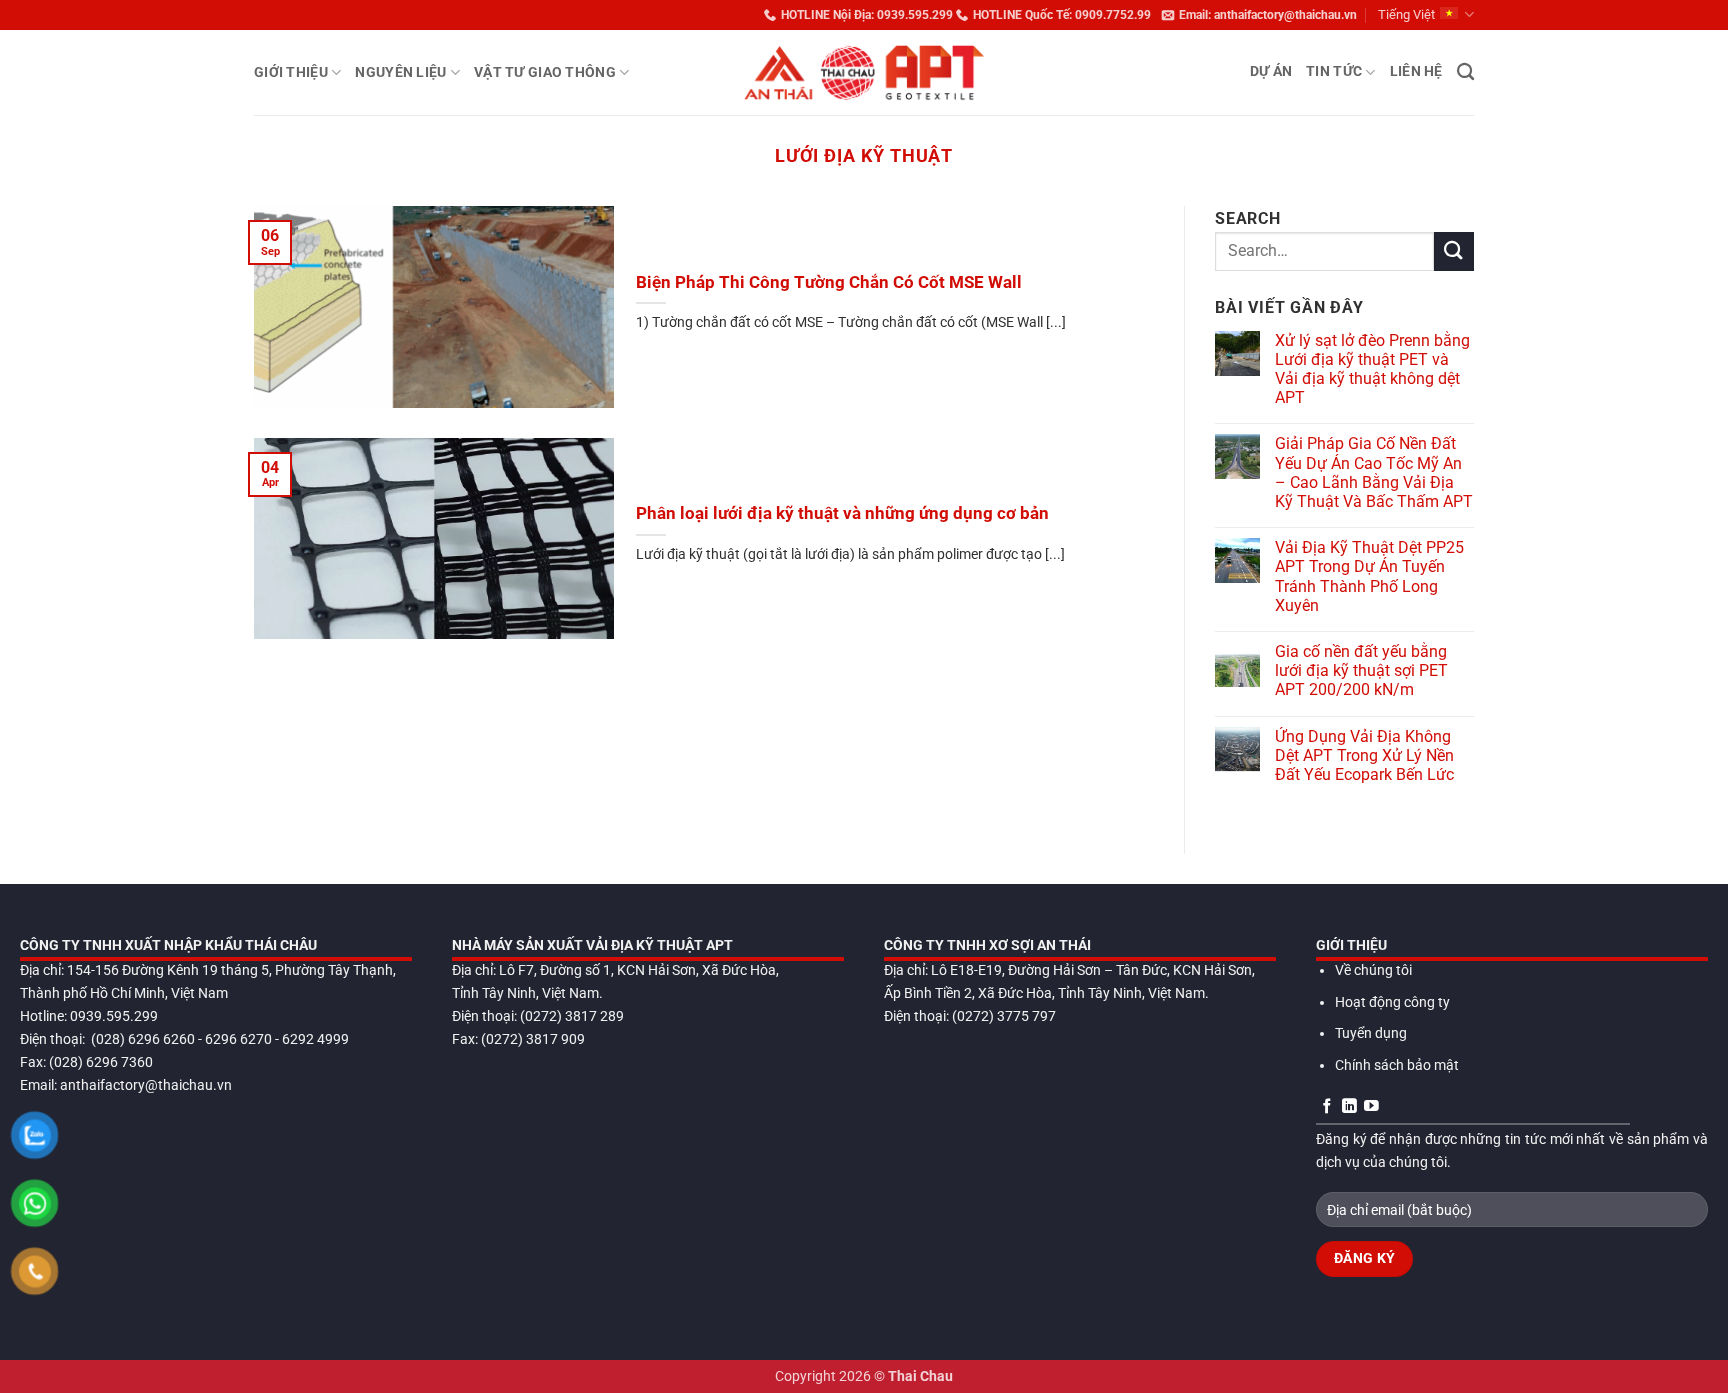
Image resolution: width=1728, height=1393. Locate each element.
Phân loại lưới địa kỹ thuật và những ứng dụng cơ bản (842, 513)
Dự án (1271, 71)
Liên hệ (1416, 71)
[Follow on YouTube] (1371, 1107)
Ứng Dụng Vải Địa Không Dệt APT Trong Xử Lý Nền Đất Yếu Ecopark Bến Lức (1364, 755)
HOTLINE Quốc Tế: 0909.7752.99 (1062, 15)
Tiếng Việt (1406, 14)
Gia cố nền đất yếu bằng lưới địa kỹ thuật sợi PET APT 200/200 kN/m (1361, 670)
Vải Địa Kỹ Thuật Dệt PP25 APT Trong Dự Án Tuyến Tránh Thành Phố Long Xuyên (1369, 576)
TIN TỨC (1334, 71)
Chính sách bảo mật (1397, 1065)
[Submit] (1454, 251)
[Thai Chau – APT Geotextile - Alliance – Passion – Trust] (864, 72)
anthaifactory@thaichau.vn (146, 1085)
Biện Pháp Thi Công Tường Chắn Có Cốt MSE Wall (829, 282)
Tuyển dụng (1371, 1033)
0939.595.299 (114, 1016)
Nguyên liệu (400, 72)
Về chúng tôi (1373, 970)
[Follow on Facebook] (1327, 1107)
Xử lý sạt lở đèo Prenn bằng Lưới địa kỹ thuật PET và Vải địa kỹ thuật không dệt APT (1372, 369)
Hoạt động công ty (1392, 1002)
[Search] (1465, 72)
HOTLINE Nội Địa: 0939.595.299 (867, 15)
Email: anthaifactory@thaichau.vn (1268, 15)
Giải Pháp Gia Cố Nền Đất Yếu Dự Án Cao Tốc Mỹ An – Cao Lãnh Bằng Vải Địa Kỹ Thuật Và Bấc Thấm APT (1374, 472)
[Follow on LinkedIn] (1349, 1107)
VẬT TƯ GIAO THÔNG (545, 72)
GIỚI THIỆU (291, 72)
